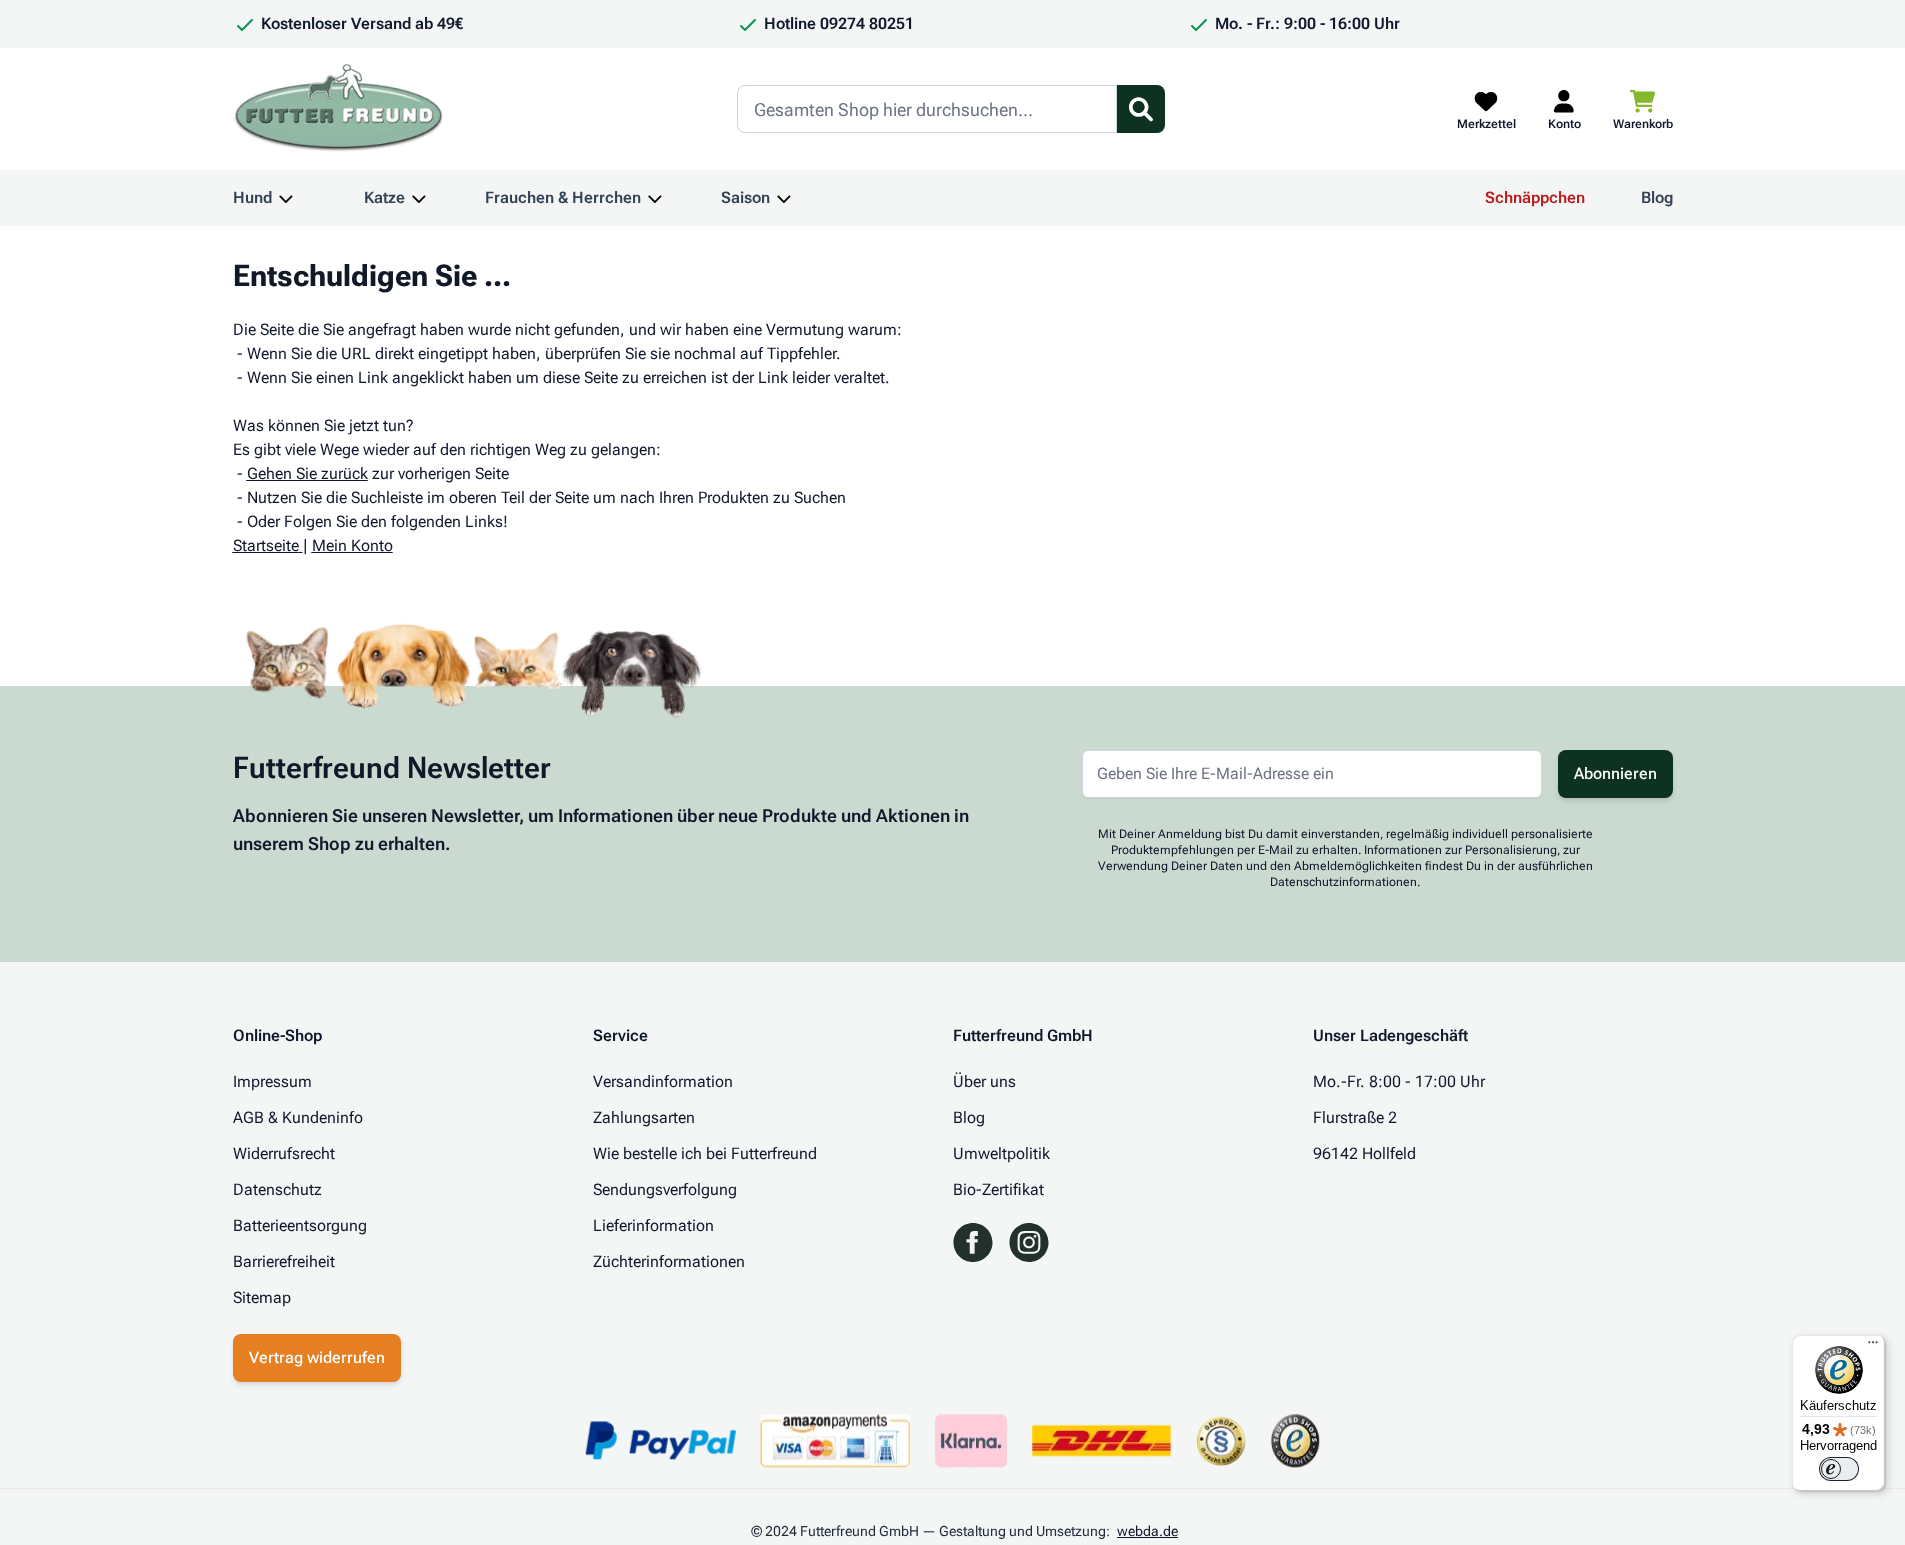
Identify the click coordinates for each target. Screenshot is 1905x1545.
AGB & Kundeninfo (298, 1117)
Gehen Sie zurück (307, 473)
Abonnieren (1615, 773)
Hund (252, 197)
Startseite (266, 545)
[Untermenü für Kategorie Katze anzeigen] (419, 198)
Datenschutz (277, 1189)
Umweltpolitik (1001, 1153)
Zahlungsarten (644, 1117)
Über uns (984, 1081)
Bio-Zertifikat (998, 1189)
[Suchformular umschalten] (1141, 109)
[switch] (1839, 1469)
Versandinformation (663, 1081)
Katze (384, 197)
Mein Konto (352, 545)
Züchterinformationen (669, 1261)
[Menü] (1873, 1347)
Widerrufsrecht (284, 1153)
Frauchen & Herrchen (563, 197)
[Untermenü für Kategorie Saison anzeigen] (784, 198)
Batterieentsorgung (300, 1225)
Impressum (272, 1081)
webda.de (1147, 1531)
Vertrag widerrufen (317, 1357)
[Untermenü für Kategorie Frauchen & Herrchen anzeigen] (655, 198)
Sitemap (262, 1297)
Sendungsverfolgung (665, 1189)
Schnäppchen (1535, 197)
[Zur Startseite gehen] (339, 109)
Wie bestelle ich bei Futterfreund (705, 1153)
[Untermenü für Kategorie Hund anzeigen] (286, 198)
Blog (1657, 197)
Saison (745, 197)
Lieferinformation (653, 1225)
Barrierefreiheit (284, 1261)
